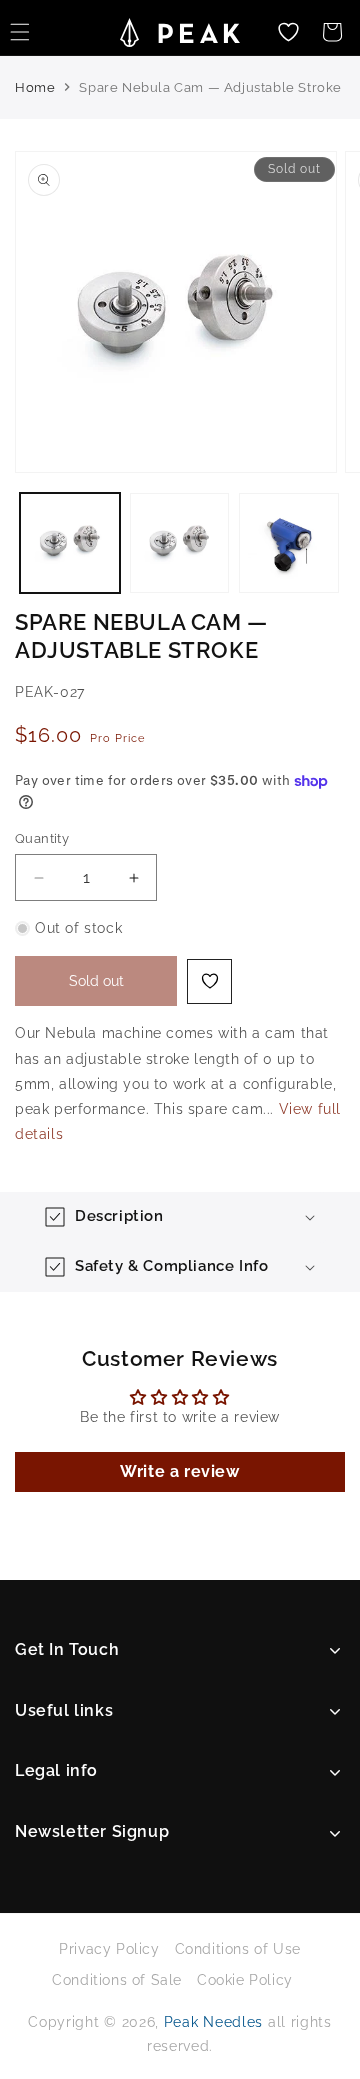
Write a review (179, 1471)
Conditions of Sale (117, 1980)
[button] (332, 32)
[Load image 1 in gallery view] (70, 543)
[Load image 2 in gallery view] (180, 543)
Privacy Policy (109, 1949)
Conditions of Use (238, 1949)
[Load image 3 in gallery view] (289, 543)
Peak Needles (213, 2022)
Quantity (42, 838)
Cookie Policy (245, 1980)
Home (35, 87)
